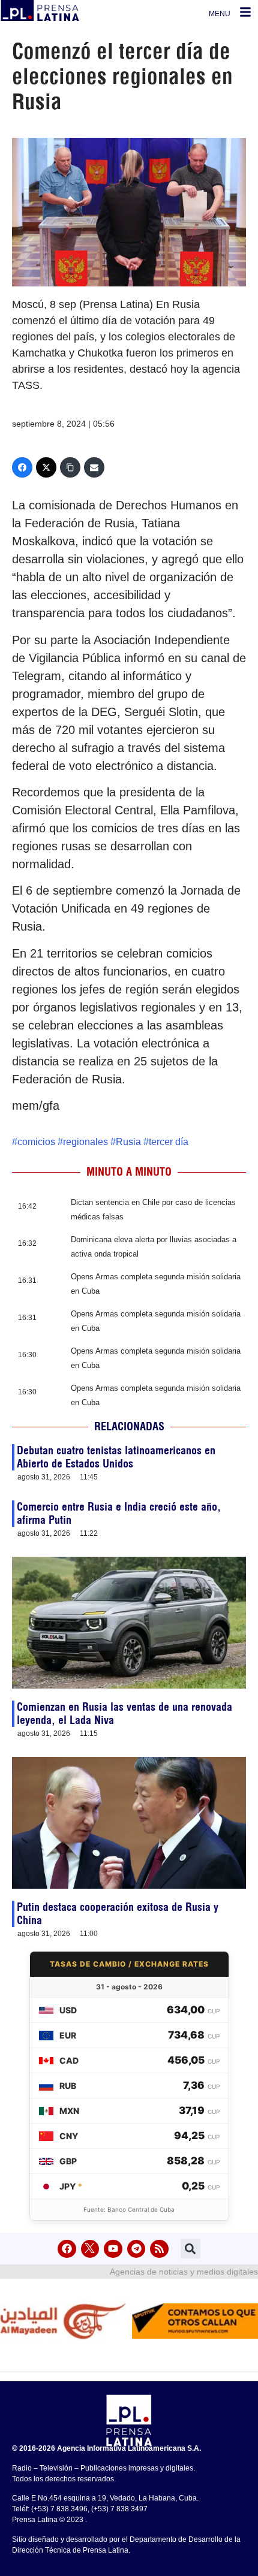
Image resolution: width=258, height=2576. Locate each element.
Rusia (128, 1142)
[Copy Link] (70, 467)
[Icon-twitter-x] (90, 2249)
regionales (85, 1142)
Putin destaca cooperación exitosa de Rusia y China (118, 1914)
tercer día (169, 1142)
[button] (190, 2249)
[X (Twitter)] (46, 467)
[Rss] (159, 2249)
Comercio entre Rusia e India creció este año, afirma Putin (119, 1513)
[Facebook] (22, 467)
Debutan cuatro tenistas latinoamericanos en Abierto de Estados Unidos (116, 1457)
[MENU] (245, 12)
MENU (220, 14)
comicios (36, 1142)
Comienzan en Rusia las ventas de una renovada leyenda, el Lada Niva (124, 1713)
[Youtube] (113, 2249)
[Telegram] (136, 2249)
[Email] (94, 467)
